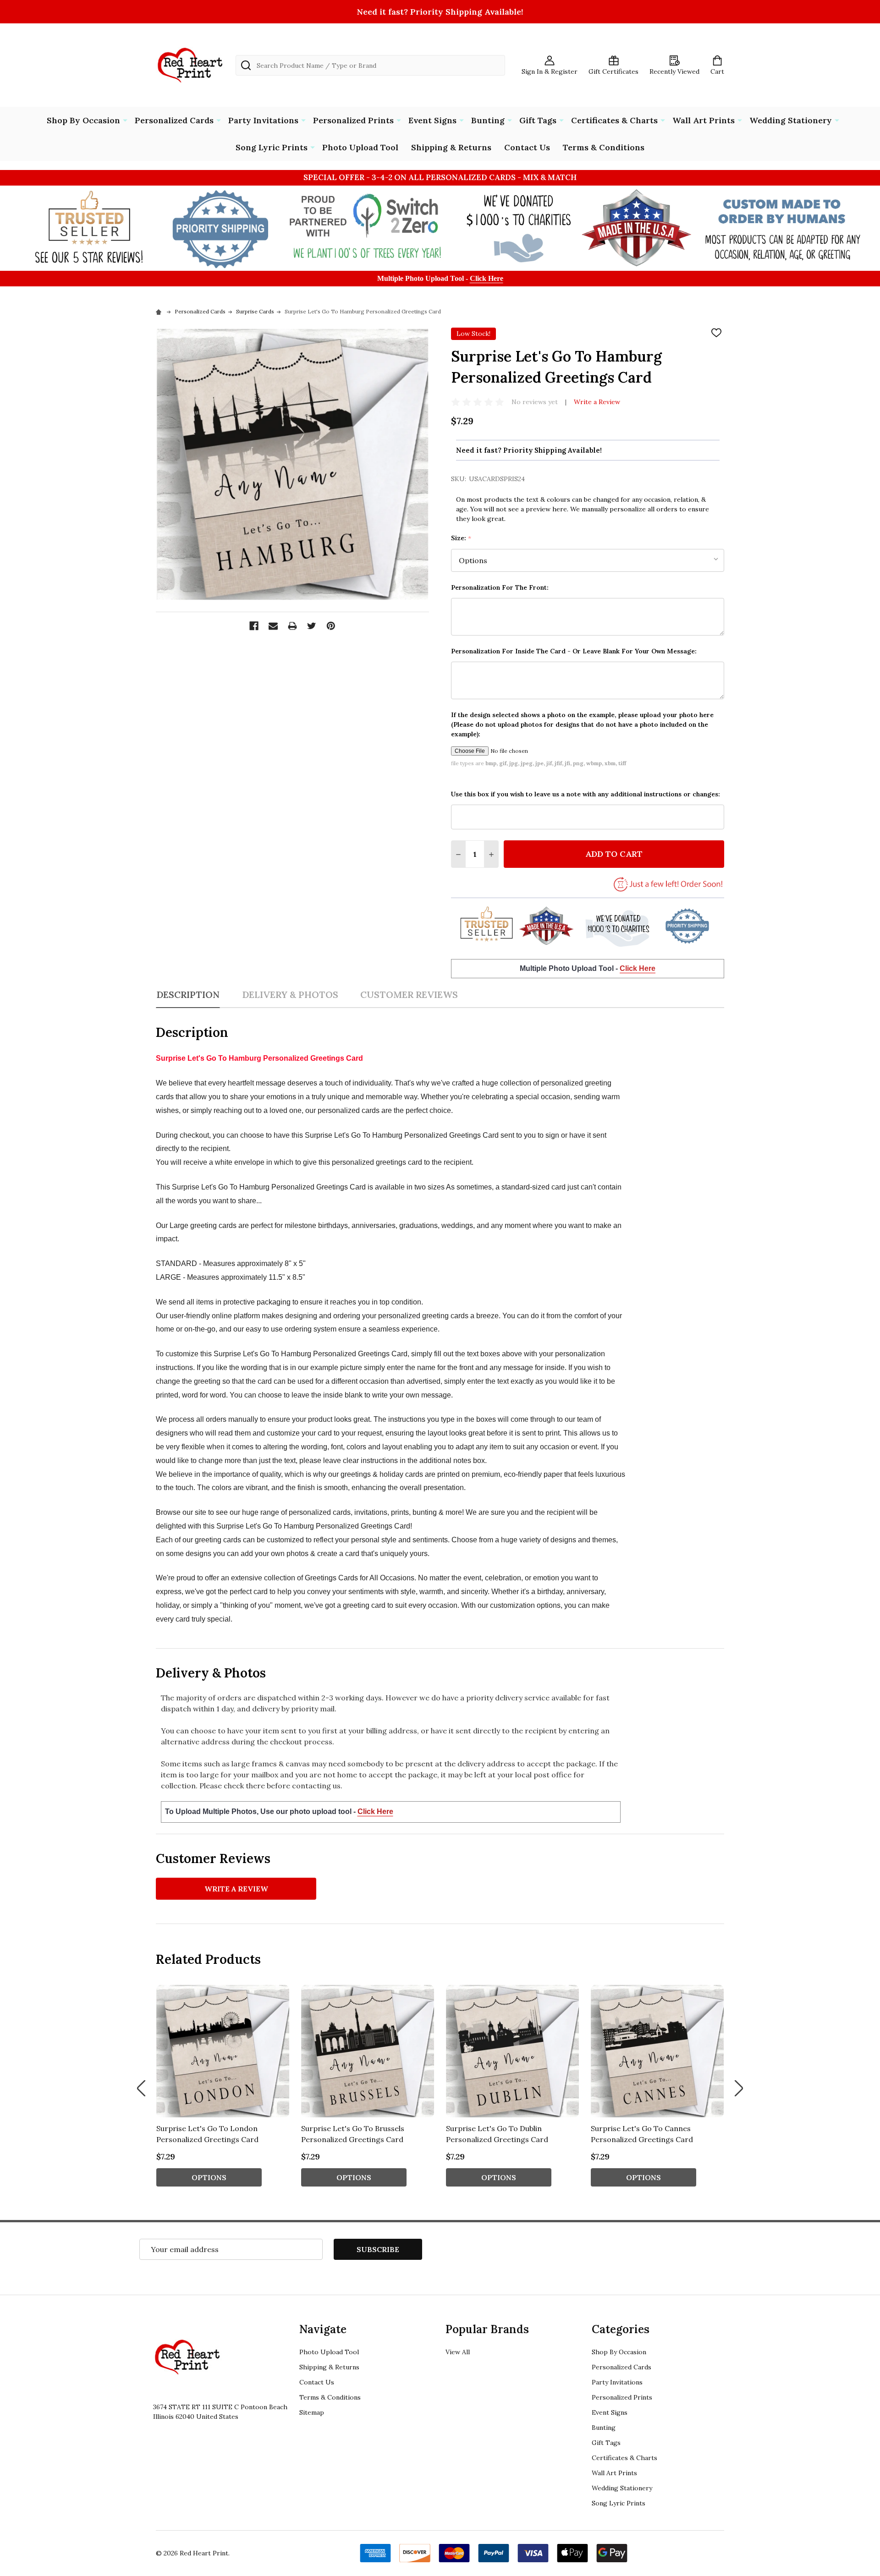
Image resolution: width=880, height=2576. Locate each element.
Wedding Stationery (791, 120)
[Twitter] (312, 626)
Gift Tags (538, 120)
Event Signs (432, 120)
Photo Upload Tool (360, 147)
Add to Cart (614, 854)
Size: (461, 538)
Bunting (488, 120)
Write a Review (597, 402)
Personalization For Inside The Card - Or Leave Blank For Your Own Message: (574, 651)
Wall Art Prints (704, 120)
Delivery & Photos (290, 995)
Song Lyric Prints (272, 147)
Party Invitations (263, 120)
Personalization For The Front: (500, 587)
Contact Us (527, 147)
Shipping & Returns (451, 147)
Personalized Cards (174, 120)
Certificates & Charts (614, 120)
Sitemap (312, 2412)
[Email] (273, 626)
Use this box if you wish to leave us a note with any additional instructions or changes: (586, 794)
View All (458, 2352)
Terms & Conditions (604, 147)
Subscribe (378, 2249)
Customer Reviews (409, 995)
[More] (125, 120)
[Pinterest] (331, 626)
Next (739, 2088)
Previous (141, 2088)
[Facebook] (254, 626)
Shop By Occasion (83, 120)
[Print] (292, 626)
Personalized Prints (353, 120)
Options (209, 2177)
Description (188, 995)
